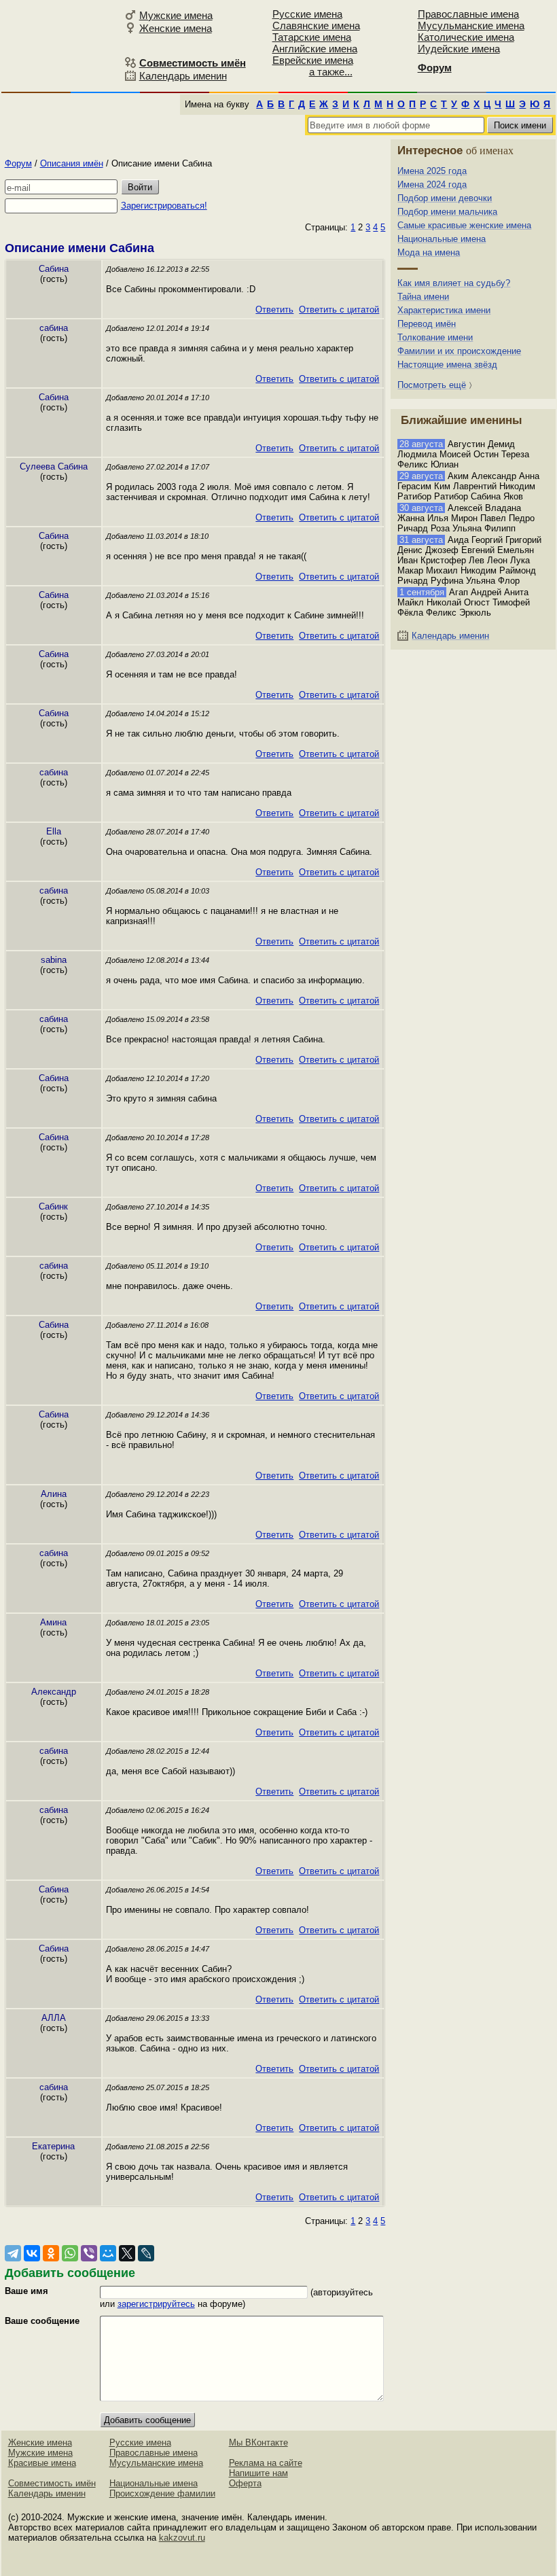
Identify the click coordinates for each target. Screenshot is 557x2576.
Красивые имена (42, 2463)
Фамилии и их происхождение (459, 351)
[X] (127, 2253)
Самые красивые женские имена (464, 225)
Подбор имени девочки (445, 198)
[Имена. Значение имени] (61, 45)
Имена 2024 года (432, 184)
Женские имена (176, 28)
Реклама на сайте (266, 2463)
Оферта (245, 2483)
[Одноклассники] (51, 2253)
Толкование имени (435, 337)
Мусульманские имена (471, 25)
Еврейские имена (313, 60)
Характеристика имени (444, 310)
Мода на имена (429, 252)
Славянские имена (316, 25)
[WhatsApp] (70, 2253)
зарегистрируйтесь (156, 2304)
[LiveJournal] (146, 2253)
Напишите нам (258, 2473)
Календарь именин (183, 76)
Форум (18, 163)
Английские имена (315, 49)
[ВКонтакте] (32, 2253)
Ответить (274, 310)
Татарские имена (312, 37)
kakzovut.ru (182, 2538)
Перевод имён (427, 324)
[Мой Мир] (108, 2253)
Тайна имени (423, 297)
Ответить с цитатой (339, 310)
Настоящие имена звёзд (447, 365)
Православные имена (468, 14)
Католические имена (466, 37)
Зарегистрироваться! (164, 206)
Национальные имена (442, 239)
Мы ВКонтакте (258, 2442)
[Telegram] (13, 2253)
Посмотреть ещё (432, 385)
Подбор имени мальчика (447, 212)
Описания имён (72, 163)
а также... (331, 72)
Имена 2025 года (432, 171)
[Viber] (89, 2253)
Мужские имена (176, 15)
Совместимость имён (52, 2483)
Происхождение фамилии (162, 2493)
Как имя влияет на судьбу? (454, 283)
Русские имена (307, 14)
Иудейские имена (459, 49)
